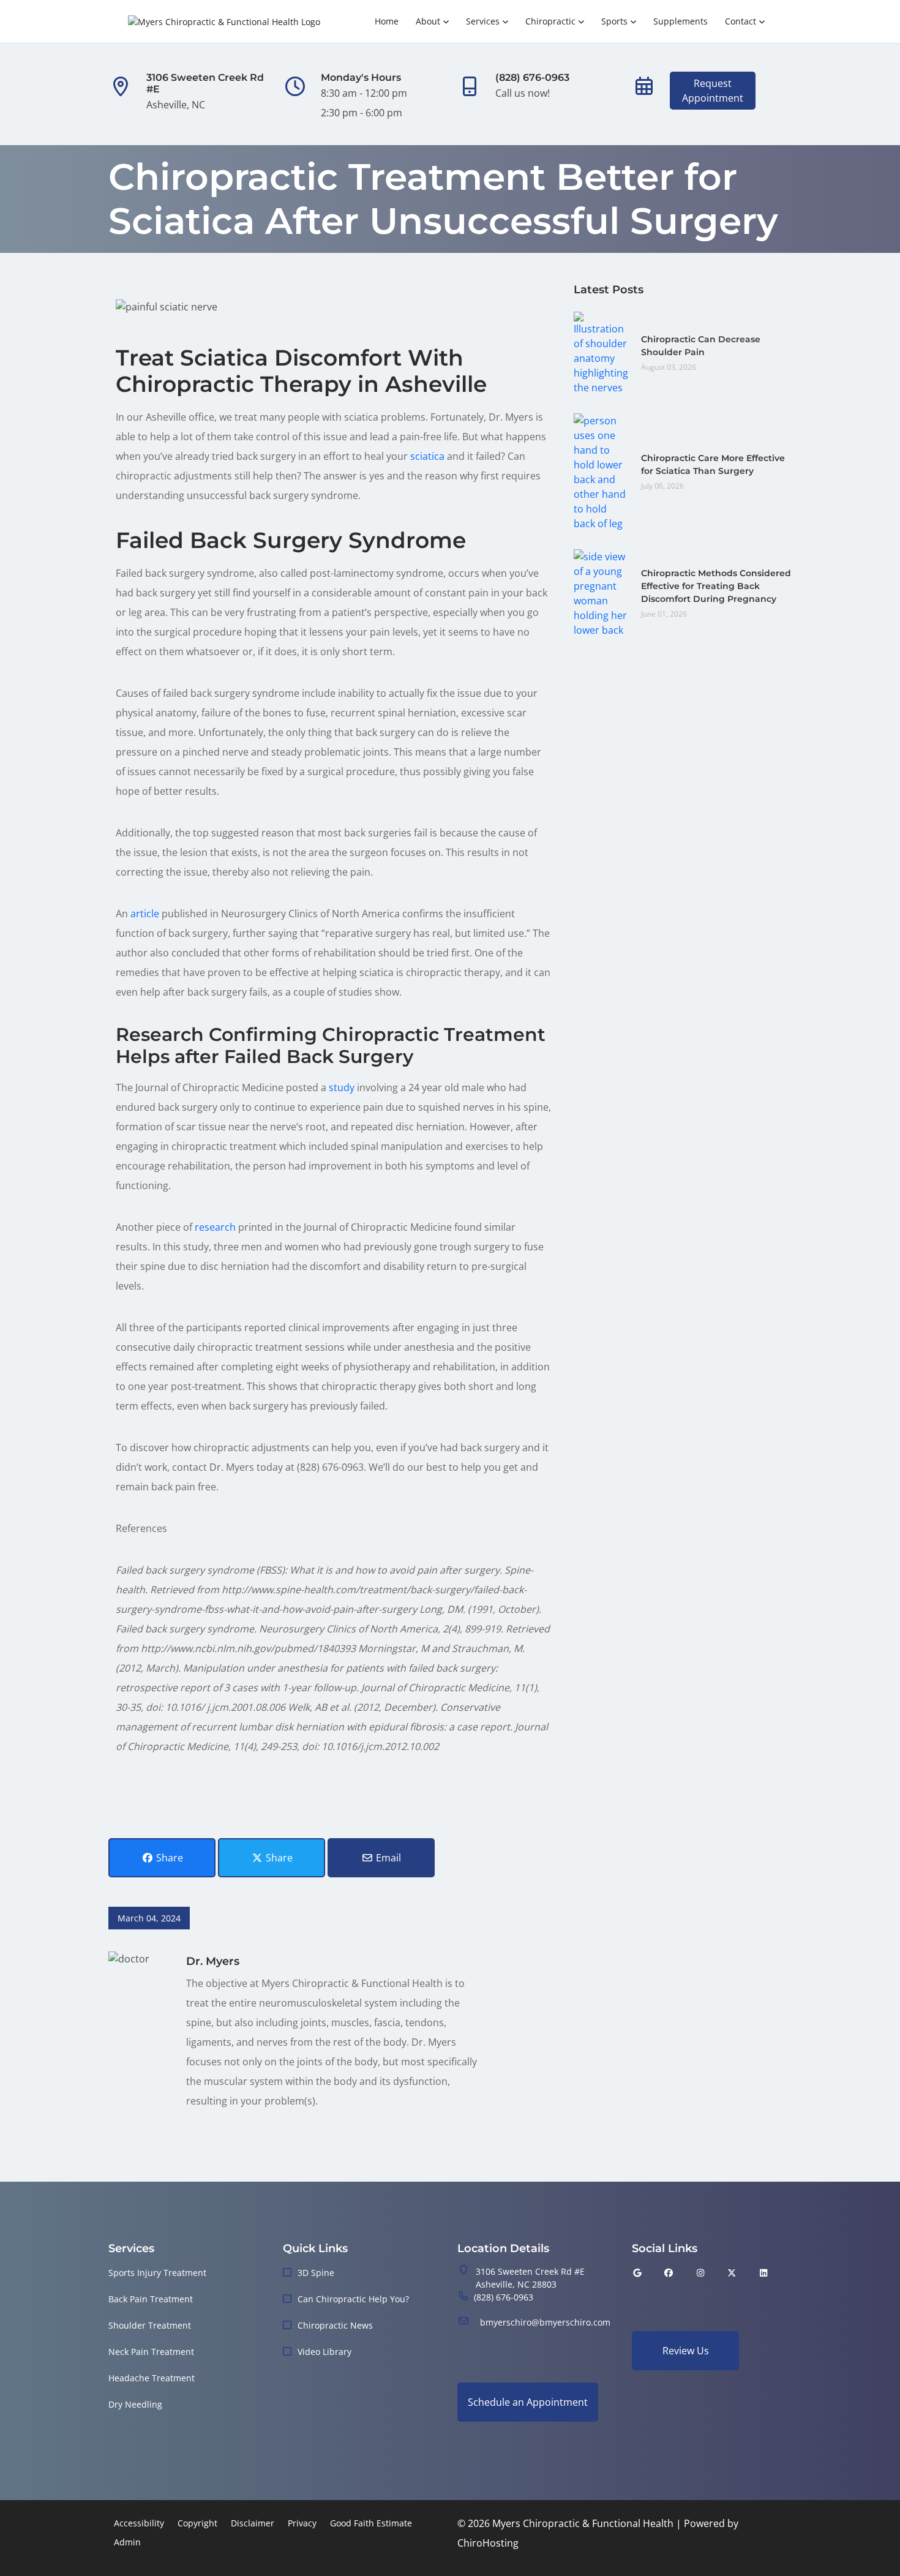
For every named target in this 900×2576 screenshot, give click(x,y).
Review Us (686, 2351)
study (342, 1087)
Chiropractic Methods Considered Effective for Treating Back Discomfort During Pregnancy (716, 586)
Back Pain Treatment (151, 2299)
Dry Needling (135, 2404)
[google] (637, 2273)
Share (168, 1858)
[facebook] (669, 2273)
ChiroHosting (488, 2543)
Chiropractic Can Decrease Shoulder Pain (701, 346)
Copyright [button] (197, 2523)
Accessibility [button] (139, 2523)
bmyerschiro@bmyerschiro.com (545, 2322)
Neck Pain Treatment (151, 2352)
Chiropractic (550, 21)
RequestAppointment (713, 91)
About (428, 21)
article (145, 914)
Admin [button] (127, 2542)
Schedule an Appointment (528, 2402)
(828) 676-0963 (504, 2297)
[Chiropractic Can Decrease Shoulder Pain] (601, 352)
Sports (614, 21)
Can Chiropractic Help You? (353, 2299)
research (215, 1227)
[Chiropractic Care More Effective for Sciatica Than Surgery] (601, 471)
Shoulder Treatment (150, 2325)
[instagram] (700, 2273)
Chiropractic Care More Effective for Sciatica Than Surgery (713, 464)
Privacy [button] (302, 2523)
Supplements (681, 21)
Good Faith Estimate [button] (371, 2523)
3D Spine (316, 2273)
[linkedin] (763, 2273)
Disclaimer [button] (253, 2523)
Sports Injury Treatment (157, 2273)
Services (483, 21)
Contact (741, 21)
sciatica (427, 456)
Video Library (324, 2352)
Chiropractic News (335, 2325)
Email (387, 1858)
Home (387, 21)
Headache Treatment (152, 2378)
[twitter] (732, 2273)
